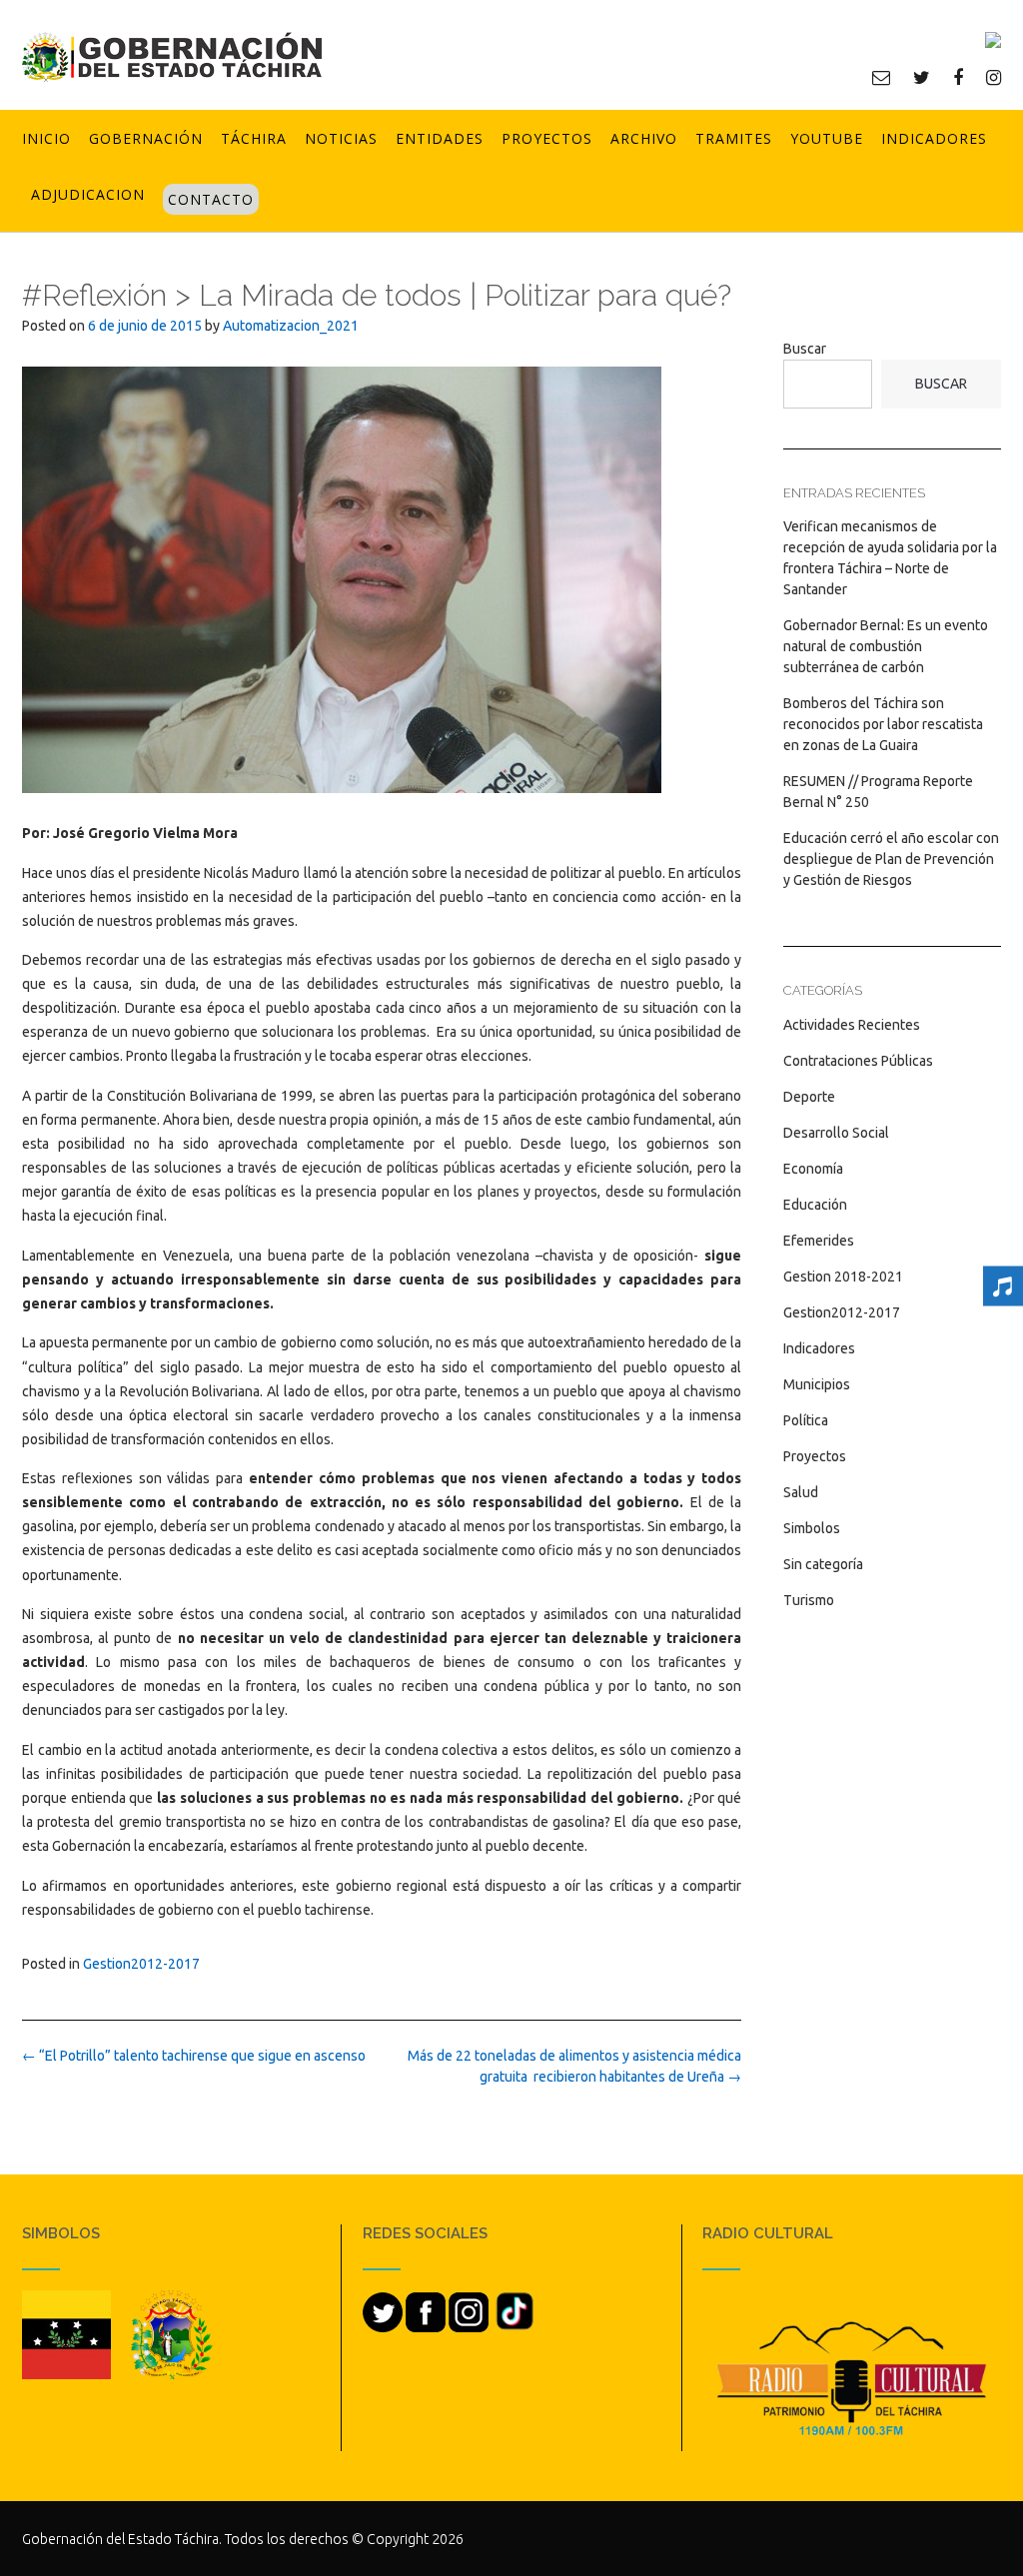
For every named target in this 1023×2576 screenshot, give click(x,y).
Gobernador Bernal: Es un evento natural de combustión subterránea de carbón (886, 646)
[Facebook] (958, 77)
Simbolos (812, 1528)
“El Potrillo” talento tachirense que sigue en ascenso (194, 2056)
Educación (815, 1205)
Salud (801, 1492)
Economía (813, 1169)
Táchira (254, 138)
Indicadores (934, 138)
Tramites (734, 138)
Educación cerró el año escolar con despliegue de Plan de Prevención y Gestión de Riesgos (891, 859)
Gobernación (146, 138)
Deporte (809, 1097)
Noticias (341, 138)
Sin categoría (823, 1564)
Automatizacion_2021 (291, 326)
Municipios (817, 1384)
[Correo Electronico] (881, 77)
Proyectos (547, 138)
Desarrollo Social (836, 1133)
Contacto (211, 199)
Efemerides (819, 1241)
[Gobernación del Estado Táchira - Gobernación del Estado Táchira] (172, 56)
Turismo (809, 1600)
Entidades (440, 138)
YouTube (827, 138)
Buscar (805, 349)
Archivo (644, 138)
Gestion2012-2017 (141, 1964)
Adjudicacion (88, 194)
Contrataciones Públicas (858, 1061)
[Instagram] (994, 77)
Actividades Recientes (852, 1025)
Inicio (46, 138)
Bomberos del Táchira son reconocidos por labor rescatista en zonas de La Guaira (883, 724)
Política (806, 1420)
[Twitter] (922, 77)
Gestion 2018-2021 (843, 1277)
